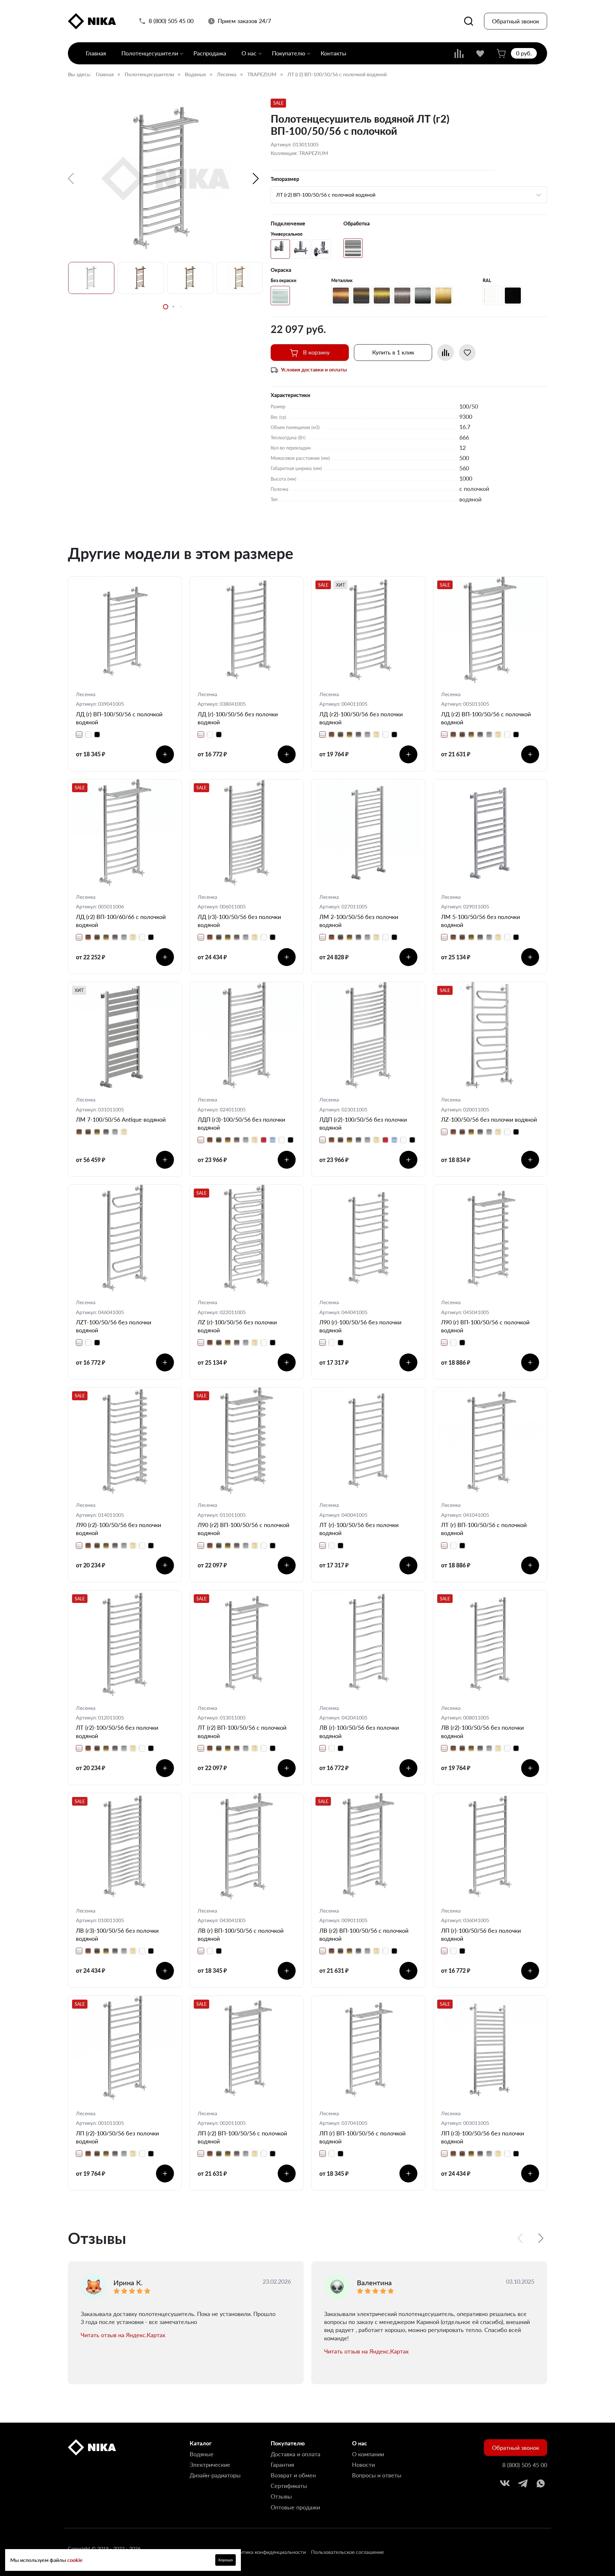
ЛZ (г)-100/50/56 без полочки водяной (237, 1326)
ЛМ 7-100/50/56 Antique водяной (121, 1119)
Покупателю (289, 53)
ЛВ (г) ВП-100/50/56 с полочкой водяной (241, 1934)
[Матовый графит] (423, 296)
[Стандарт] (280, 249)
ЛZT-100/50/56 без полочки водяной (114, 1326)
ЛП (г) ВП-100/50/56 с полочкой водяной (362, 2137)
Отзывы (281, 2496)
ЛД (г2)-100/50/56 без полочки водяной (361, 718)
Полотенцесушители (150, 53)
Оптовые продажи (295, 2507)
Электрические (210, 2465)
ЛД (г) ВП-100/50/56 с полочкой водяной (119, 718)
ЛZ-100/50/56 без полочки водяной (489, 1119)
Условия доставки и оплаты (314, 369)
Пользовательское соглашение (347, 2552)
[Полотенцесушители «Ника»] (92, 21)
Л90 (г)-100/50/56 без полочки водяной (360, 1326)
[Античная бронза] (382, 296)
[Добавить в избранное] (467, 353)
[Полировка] (353, 248)
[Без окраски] (280, 296)
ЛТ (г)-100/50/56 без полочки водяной (359, 1529)
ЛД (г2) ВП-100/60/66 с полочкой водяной (121, 921)
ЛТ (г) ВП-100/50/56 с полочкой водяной (484, 1529)
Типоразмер (285, 179)
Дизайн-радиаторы (215, 2475)
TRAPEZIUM (262, 74)
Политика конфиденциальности (268, 2552)
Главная (96, 53)
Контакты (333, 53)
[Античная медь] (341, 296)
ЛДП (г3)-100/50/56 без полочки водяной (241, 1123)
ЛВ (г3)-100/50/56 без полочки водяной (117, 1934)
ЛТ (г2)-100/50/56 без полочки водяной (117, 1731)
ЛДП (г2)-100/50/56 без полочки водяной (363, 1123)
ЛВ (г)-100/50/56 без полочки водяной (359, 1731)
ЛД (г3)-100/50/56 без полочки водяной (239, 921)
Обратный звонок (516, 21)
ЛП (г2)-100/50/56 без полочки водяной (117, 2137)
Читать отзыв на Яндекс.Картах (123, 2335)
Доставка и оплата (295, 2454)
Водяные (195, 74)
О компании (368, 2454)
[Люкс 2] (321, 249)
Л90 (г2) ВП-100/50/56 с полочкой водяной (243, 1529)
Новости (363, 2465)
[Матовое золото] (443, 296)
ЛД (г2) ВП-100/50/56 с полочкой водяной (486, 718)
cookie (75, 2560)
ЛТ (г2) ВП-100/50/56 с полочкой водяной (242, 1731)
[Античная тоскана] (361, 296)
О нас (249, 53)
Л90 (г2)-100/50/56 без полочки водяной (119, 1529)
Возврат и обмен (293, 2475)
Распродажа (210, 53)
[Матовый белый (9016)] (492, 296)
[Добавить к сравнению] (446, 353)
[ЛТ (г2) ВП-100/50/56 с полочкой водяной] (165, 179)
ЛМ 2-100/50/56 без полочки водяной (359, 921)
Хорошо (225, 2560)
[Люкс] (301, 249)
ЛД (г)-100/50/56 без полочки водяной (238, 718)
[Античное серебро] (402, 296)
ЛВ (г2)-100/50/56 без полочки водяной (482, 1731)
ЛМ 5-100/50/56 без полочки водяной (480, 921)
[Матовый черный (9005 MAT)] (513, 296)
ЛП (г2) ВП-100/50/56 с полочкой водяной (242, 2137)
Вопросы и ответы (377, 2475)
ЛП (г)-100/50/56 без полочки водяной (481, 1934)
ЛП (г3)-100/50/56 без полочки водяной (483, 2137)
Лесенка (227, 74)
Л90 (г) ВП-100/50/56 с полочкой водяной (485, 1326)
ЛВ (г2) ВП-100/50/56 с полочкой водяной (364, 1934)
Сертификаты (289, 2486)
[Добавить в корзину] (165, 754)
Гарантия (282, 2465)
